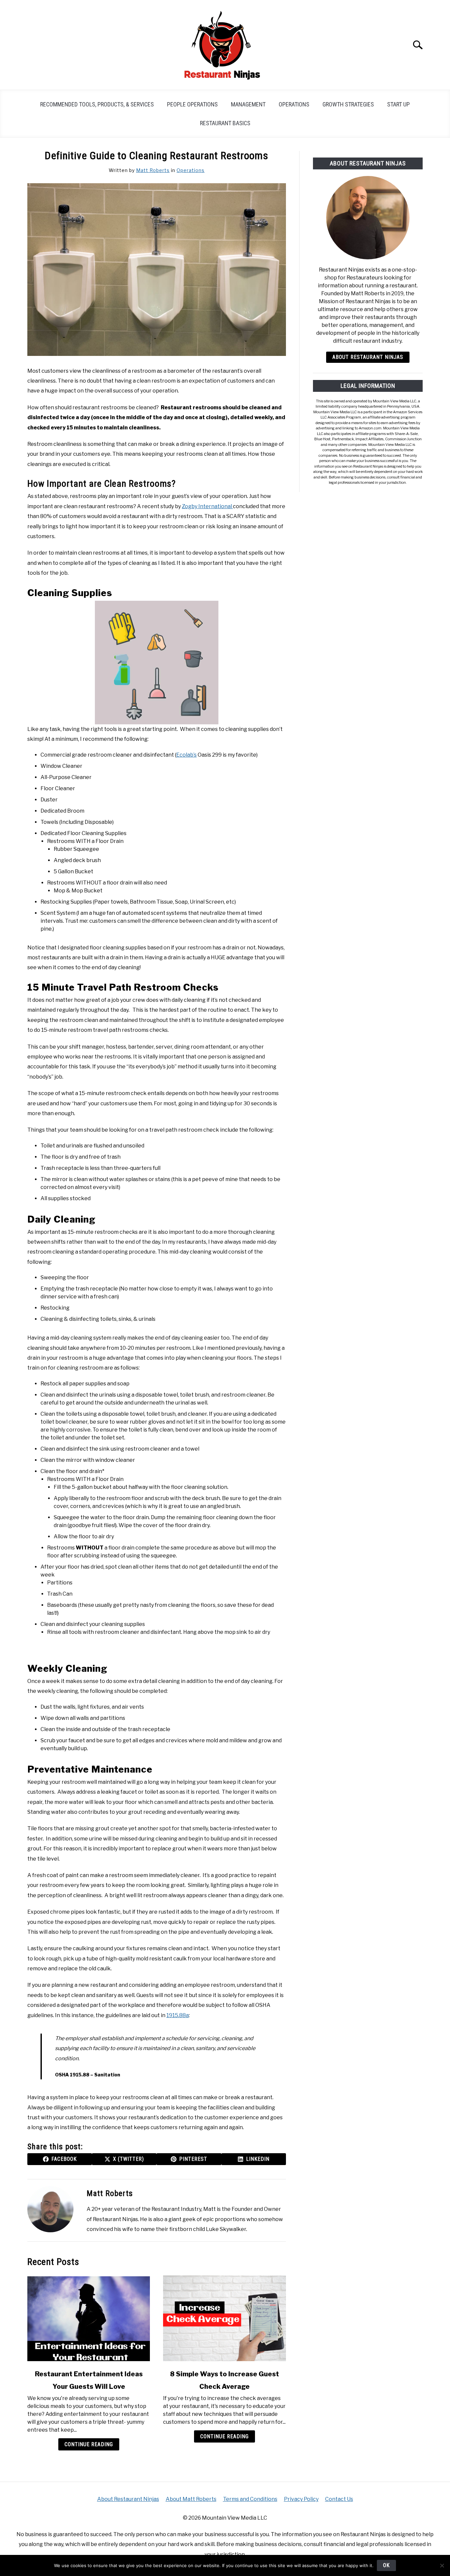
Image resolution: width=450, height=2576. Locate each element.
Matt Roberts (153, 170)
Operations (294, 104)
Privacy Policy (301, 2499)
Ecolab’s (186, 755)
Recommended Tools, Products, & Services (97, 104)
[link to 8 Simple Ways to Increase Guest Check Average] (224, 2318)
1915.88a (178, 2015)
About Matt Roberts (191, 2499)
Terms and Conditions (250, 2499)
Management (248, 104)
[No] (442, 2565)
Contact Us (339, 2499)
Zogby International (207, 506)
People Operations (192, 104)
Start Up (398, 104)
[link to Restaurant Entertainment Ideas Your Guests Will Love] (89, 2318)
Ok (386, 2565)
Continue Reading (89, 2444)
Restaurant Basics (225, 123)
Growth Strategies (348, 104)
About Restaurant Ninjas (368, 357)
